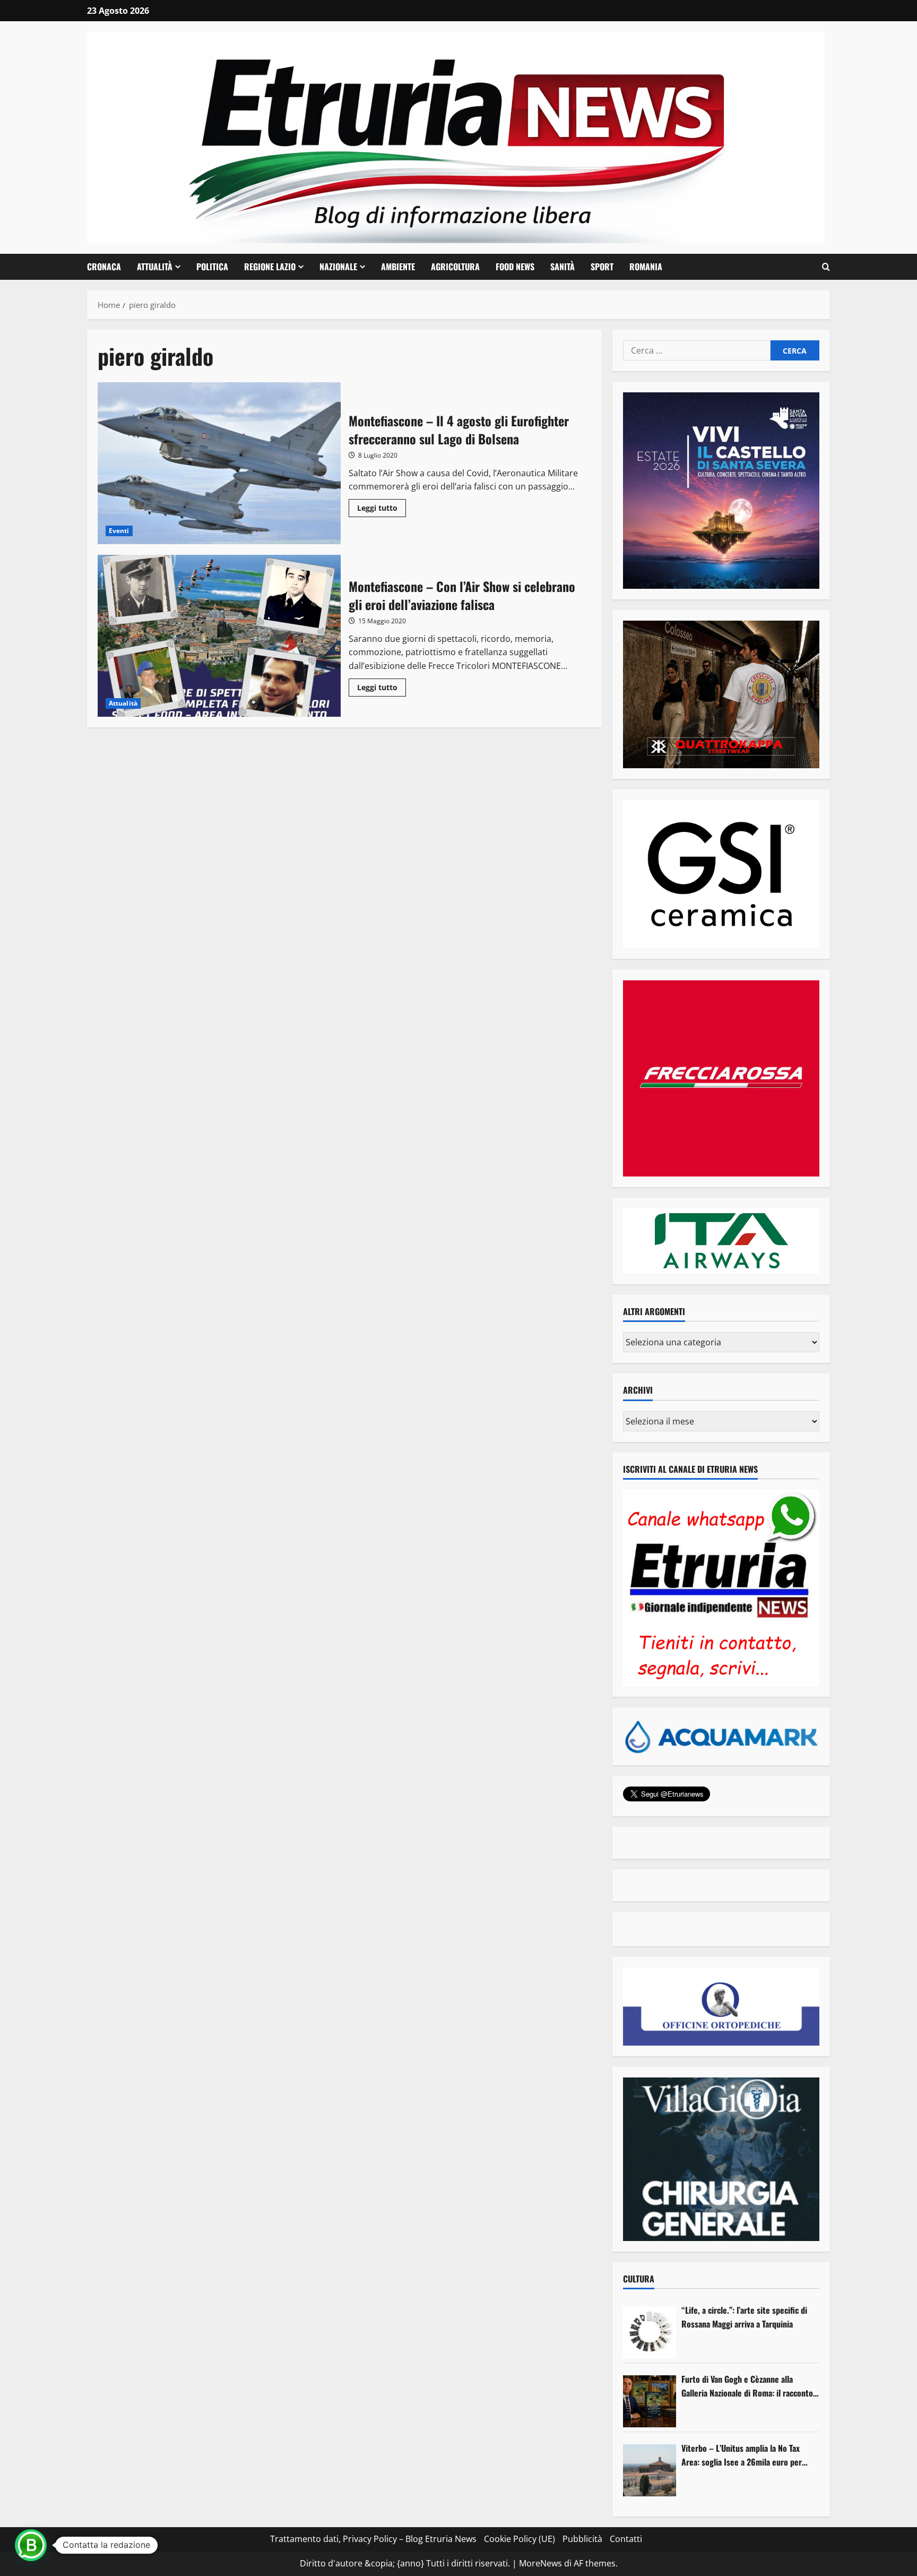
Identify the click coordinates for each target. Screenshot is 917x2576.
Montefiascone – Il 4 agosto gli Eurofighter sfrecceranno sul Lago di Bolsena (219, 463)
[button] (826, 267)
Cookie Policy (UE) (520, 2539)
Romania (646, 267)
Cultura (639, 2279)
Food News (515, 267)
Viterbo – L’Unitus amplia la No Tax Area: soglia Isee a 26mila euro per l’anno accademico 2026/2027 (742, 2455)
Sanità (563, 267)
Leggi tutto (382, 510)
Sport (602, 267)
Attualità (155, 267)
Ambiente (398, 267)
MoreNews (540, 2563)
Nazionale (338, 267)
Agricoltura (455, 267)
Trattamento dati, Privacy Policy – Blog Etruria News (373, 2539)
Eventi (119, 531)
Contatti (626, 2539)
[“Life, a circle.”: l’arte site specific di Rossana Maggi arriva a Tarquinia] (650, 2332)
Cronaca (104, 267)
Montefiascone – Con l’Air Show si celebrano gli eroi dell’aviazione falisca (219, 636)
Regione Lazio (270, 267)
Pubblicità (582, 2539)
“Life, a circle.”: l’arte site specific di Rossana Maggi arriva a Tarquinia (744, 2317)
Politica (212, 267)
